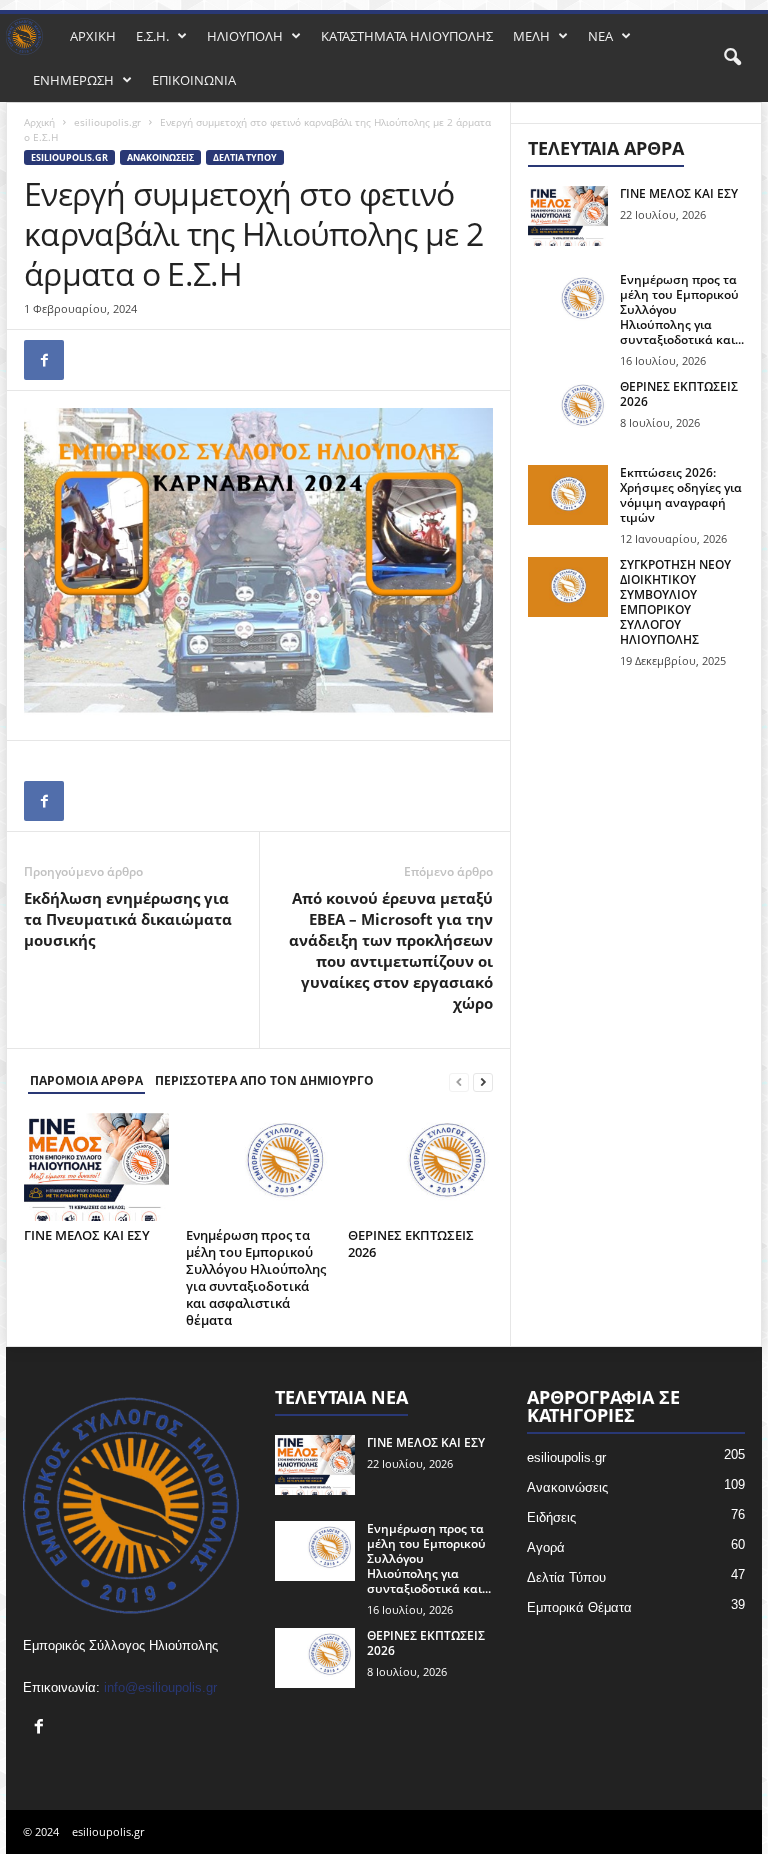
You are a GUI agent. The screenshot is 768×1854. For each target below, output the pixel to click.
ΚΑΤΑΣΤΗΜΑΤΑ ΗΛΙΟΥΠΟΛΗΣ (407, 36)
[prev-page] (459, 1081)
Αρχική (39, 122)
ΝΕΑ (600, 36)
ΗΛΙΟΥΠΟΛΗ (245, 36)
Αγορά (546, 1547)
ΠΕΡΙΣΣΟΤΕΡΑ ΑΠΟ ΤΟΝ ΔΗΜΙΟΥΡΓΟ (264, 1080)
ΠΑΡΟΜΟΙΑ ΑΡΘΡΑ (86, 1080)
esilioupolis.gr (107, 122)
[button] (732, 58)
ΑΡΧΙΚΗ (93, 36)
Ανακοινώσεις (160, 157)
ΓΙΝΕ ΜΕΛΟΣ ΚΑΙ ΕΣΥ (87, 1235)
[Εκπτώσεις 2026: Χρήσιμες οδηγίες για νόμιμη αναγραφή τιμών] (568, 495)
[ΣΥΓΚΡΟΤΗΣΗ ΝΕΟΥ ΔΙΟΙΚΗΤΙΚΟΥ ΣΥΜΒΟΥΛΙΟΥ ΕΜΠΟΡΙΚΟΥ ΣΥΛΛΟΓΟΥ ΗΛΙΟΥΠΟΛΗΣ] (568, 587)
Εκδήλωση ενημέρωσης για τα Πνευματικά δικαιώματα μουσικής (128, 919)
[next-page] (483, 1081)
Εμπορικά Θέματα (579, 1607)
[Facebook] (44, 360)
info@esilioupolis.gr (160, 1687)
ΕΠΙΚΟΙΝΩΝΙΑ (194, 80)
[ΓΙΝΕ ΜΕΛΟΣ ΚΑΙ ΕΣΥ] (96, 1167)
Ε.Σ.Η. (152, 36)
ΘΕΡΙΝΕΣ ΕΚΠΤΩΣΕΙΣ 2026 (411, 1243)
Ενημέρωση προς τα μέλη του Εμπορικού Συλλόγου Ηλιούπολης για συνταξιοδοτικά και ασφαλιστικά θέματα (256, 1277)
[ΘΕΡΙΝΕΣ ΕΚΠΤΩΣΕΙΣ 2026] (420, 1167)
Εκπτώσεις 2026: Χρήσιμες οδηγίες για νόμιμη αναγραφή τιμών (681, 495)
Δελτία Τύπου (245, 157)
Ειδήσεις (551, 1517)
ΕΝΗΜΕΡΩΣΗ (73, 80)
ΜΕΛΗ (531, 36)
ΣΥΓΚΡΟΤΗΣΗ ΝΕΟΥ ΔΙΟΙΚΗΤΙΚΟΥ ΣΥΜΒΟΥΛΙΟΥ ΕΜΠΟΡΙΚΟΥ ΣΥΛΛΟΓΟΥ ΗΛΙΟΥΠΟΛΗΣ (675, 602)
